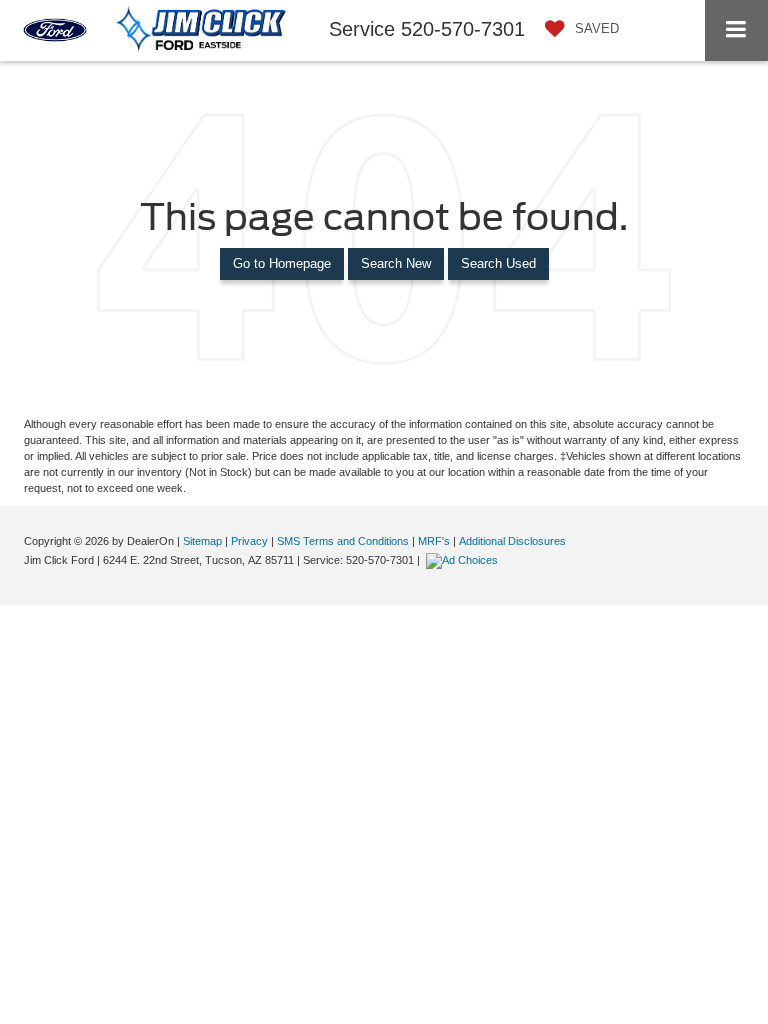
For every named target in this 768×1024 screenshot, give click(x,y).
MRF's (434, 541)
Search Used (498, 263)
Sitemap (202, 541)
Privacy (249, 541)
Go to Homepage (282, 263)
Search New (396, 263)
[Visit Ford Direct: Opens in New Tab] (464, 560)
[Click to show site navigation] (736, 30)
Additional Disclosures (512, 541)
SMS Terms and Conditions (343, 541)
